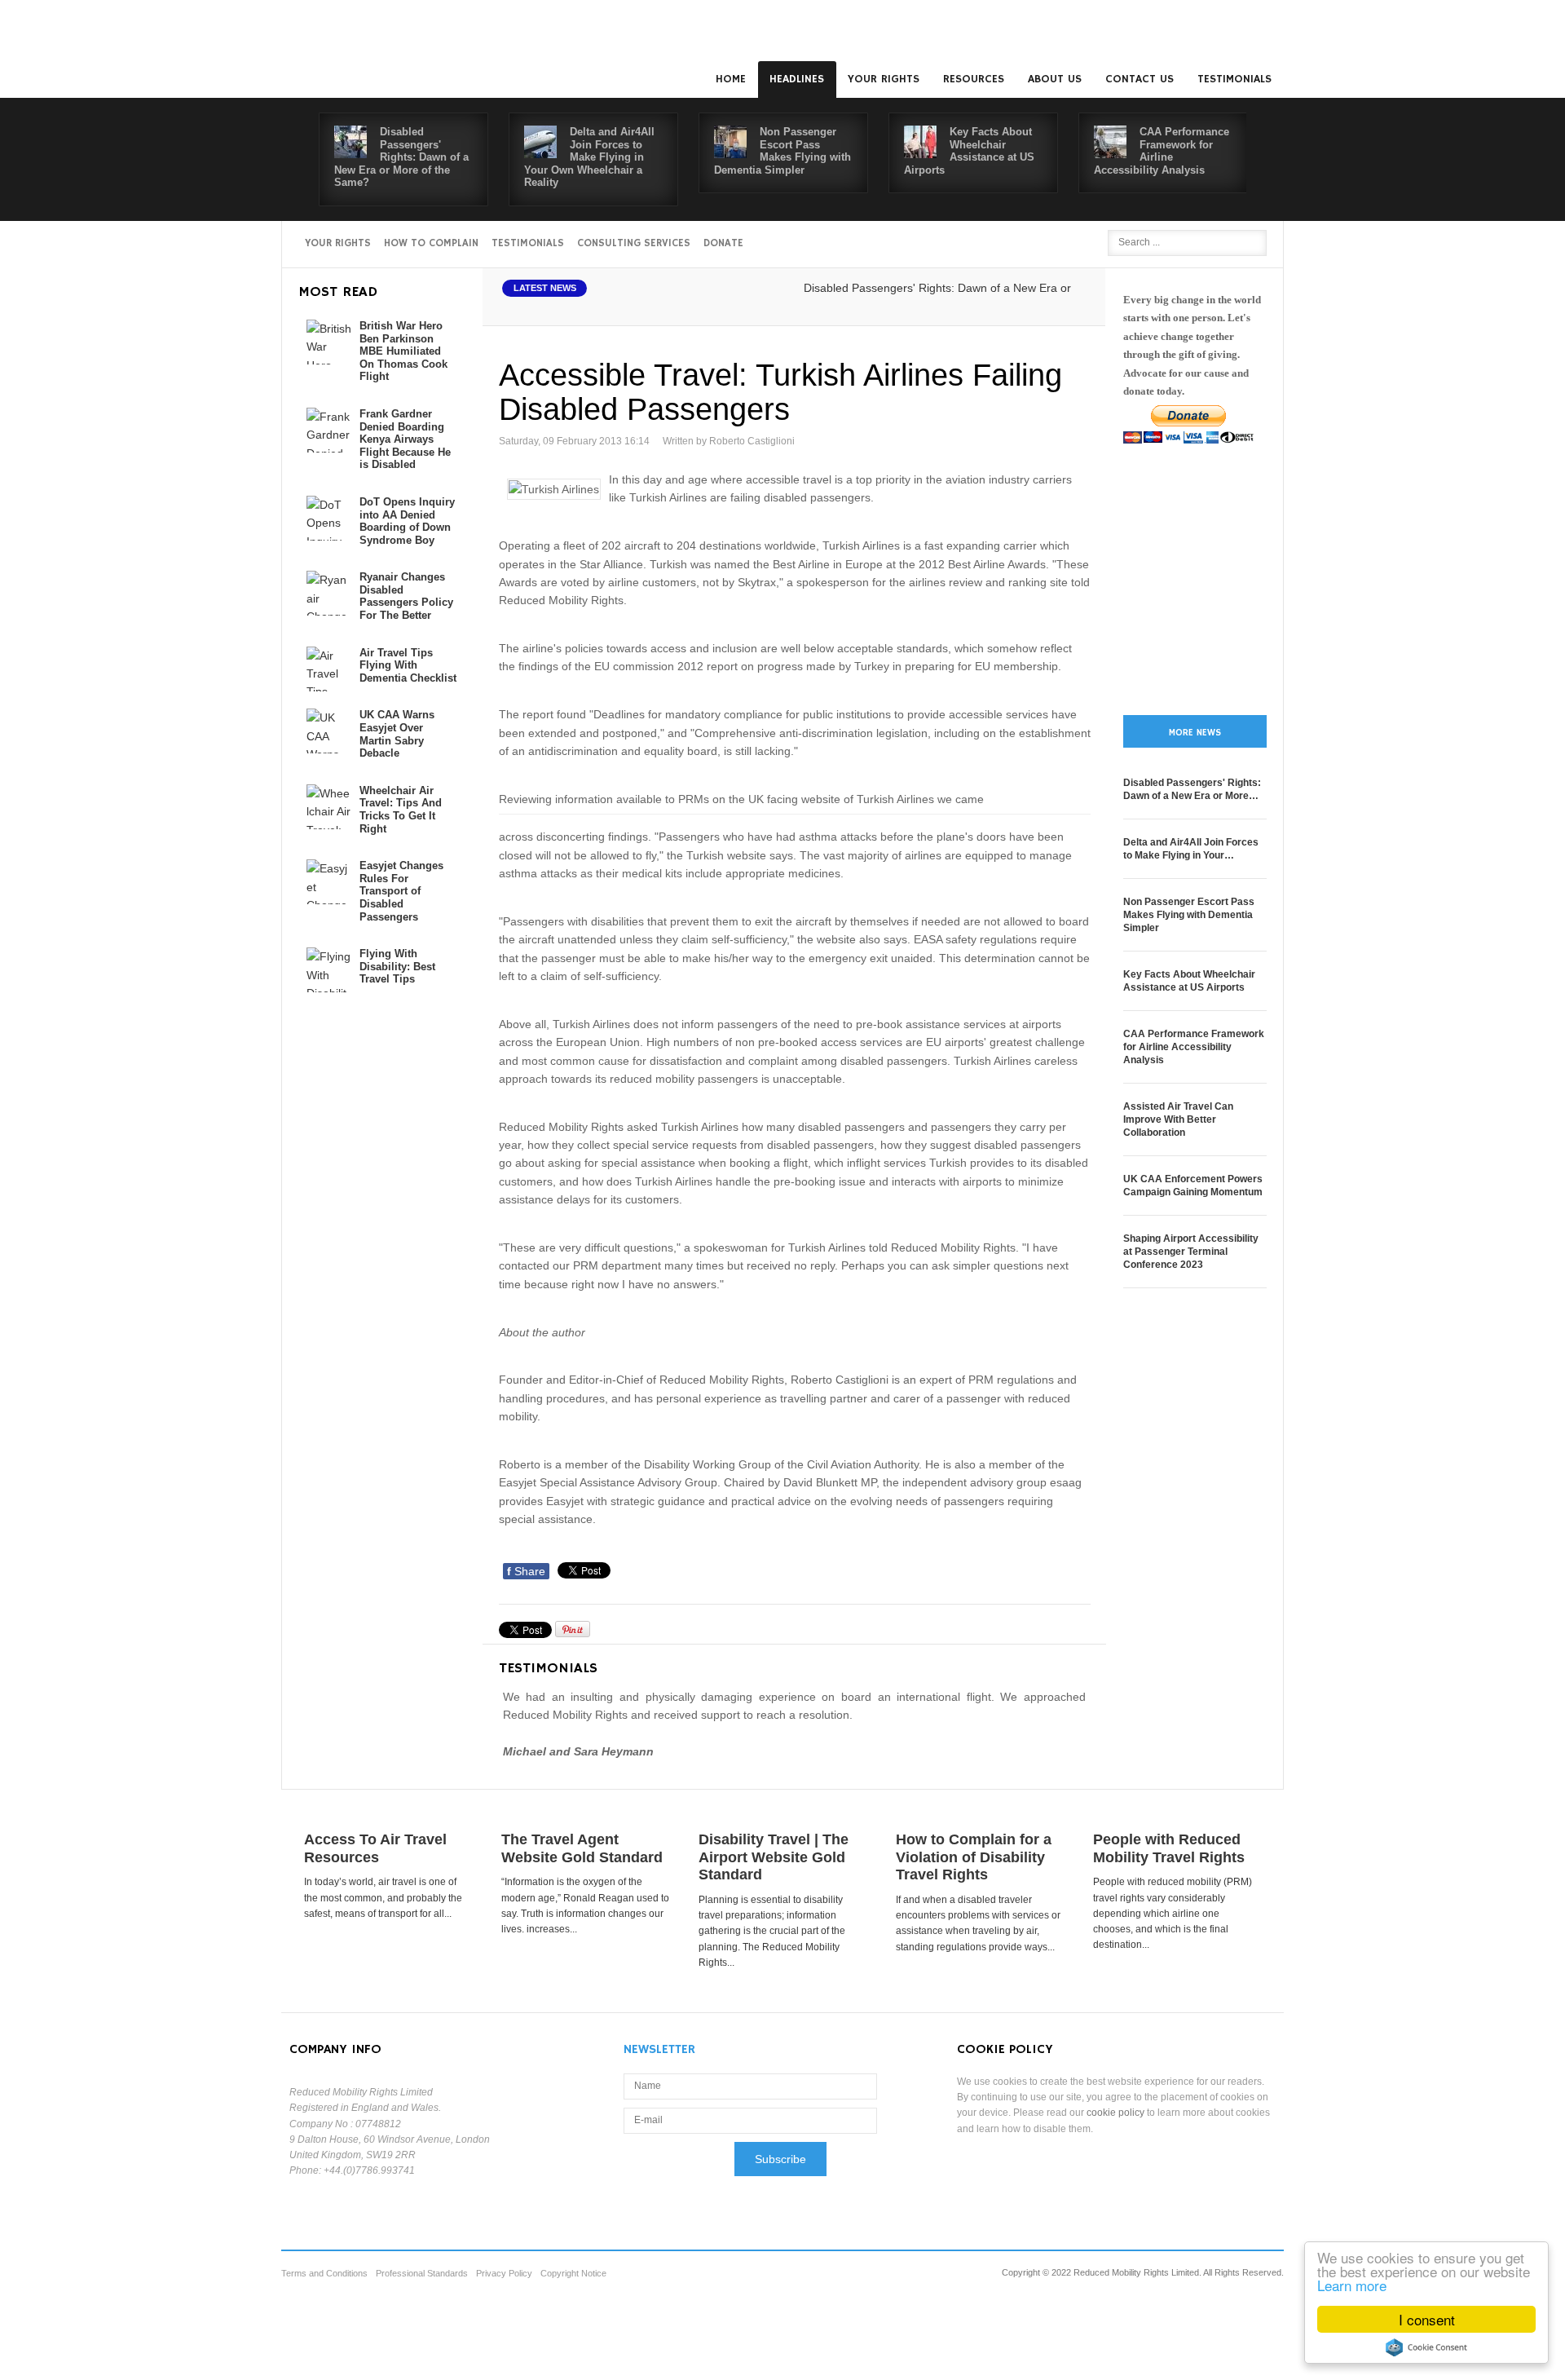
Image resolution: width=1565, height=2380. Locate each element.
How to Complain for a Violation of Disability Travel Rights (974, 1857)
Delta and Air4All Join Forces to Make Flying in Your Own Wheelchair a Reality (589, 157)
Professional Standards (422, 2273)
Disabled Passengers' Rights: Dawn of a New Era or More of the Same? (401, 157)
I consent (1427, 2319)
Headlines (797, 79)
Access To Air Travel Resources (375, 1848)
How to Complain (431, 243)
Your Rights (884, 79)
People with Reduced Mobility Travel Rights (1169, 1848)
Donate (723, 243)
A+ (1041, 307)
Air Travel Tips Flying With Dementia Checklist (408, 665)
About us (1055, 79)
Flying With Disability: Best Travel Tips (397, 966)
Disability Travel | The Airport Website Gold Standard (774, 1857)
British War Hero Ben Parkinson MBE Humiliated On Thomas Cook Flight (403, 351)
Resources (974, 79)
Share (526, 1571)
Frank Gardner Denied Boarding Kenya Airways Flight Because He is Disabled (405, 439)
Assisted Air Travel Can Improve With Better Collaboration (1178, 1119)
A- (1077, 307)
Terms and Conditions (324, 2273)
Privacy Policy (504, 2273)
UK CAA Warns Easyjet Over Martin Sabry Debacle (397, 734)
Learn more (1352, 2285)
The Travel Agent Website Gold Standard (582, 1848)
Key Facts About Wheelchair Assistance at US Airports (969, 151)
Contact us (1140, 79)
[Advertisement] (1195, 580)
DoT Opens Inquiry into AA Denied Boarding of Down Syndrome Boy (407, 521)
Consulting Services (634, 243)
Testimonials (1234, 79)
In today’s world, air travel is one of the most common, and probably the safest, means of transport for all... (383, 1897)
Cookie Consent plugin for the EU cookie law (1426, 2347)
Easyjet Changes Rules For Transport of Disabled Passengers (401, 891)
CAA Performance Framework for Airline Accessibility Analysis (1162, 151)
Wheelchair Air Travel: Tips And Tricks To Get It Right (401, 810)
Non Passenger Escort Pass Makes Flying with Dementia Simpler (782, 151)
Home (731, 79)
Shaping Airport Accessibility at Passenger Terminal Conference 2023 (1191, 1252)
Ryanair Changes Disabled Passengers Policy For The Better (406, 596)
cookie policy (1115, 2113)
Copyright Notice (573, 2273)
